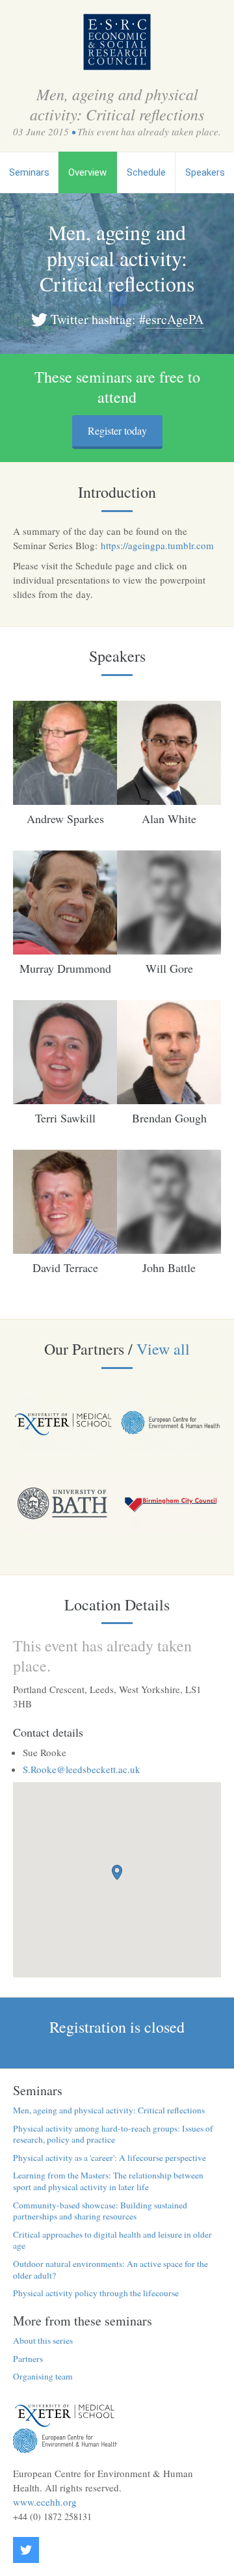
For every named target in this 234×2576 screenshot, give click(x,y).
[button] (117, 1872)
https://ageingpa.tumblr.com (157, 545)
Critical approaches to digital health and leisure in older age (112, 2240)
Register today (117, 430)
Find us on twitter (26, 2550)
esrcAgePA (175, 319)
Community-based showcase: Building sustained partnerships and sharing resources (100, 2211)
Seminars (29, 172)
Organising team (43, 2376)
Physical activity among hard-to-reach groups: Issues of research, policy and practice (113, 2134)
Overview (87, 172)
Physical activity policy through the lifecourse (96, 2293)
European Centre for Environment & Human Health (65, 2441)
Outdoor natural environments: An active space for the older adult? (110, 2270)
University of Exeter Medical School (65, 2415)
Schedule (146, 172)
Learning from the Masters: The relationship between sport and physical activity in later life (108, 2181)
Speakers (205, 172)
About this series (43, 2340)
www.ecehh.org (45, 2502)
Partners (28, 2359)
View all (163, 1349)
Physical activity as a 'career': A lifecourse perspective (110, 2158)
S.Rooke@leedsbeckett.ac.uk (82, 1769)
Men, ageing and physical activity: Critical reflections (109, 2110)
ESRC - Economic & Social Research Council (117, 42)
